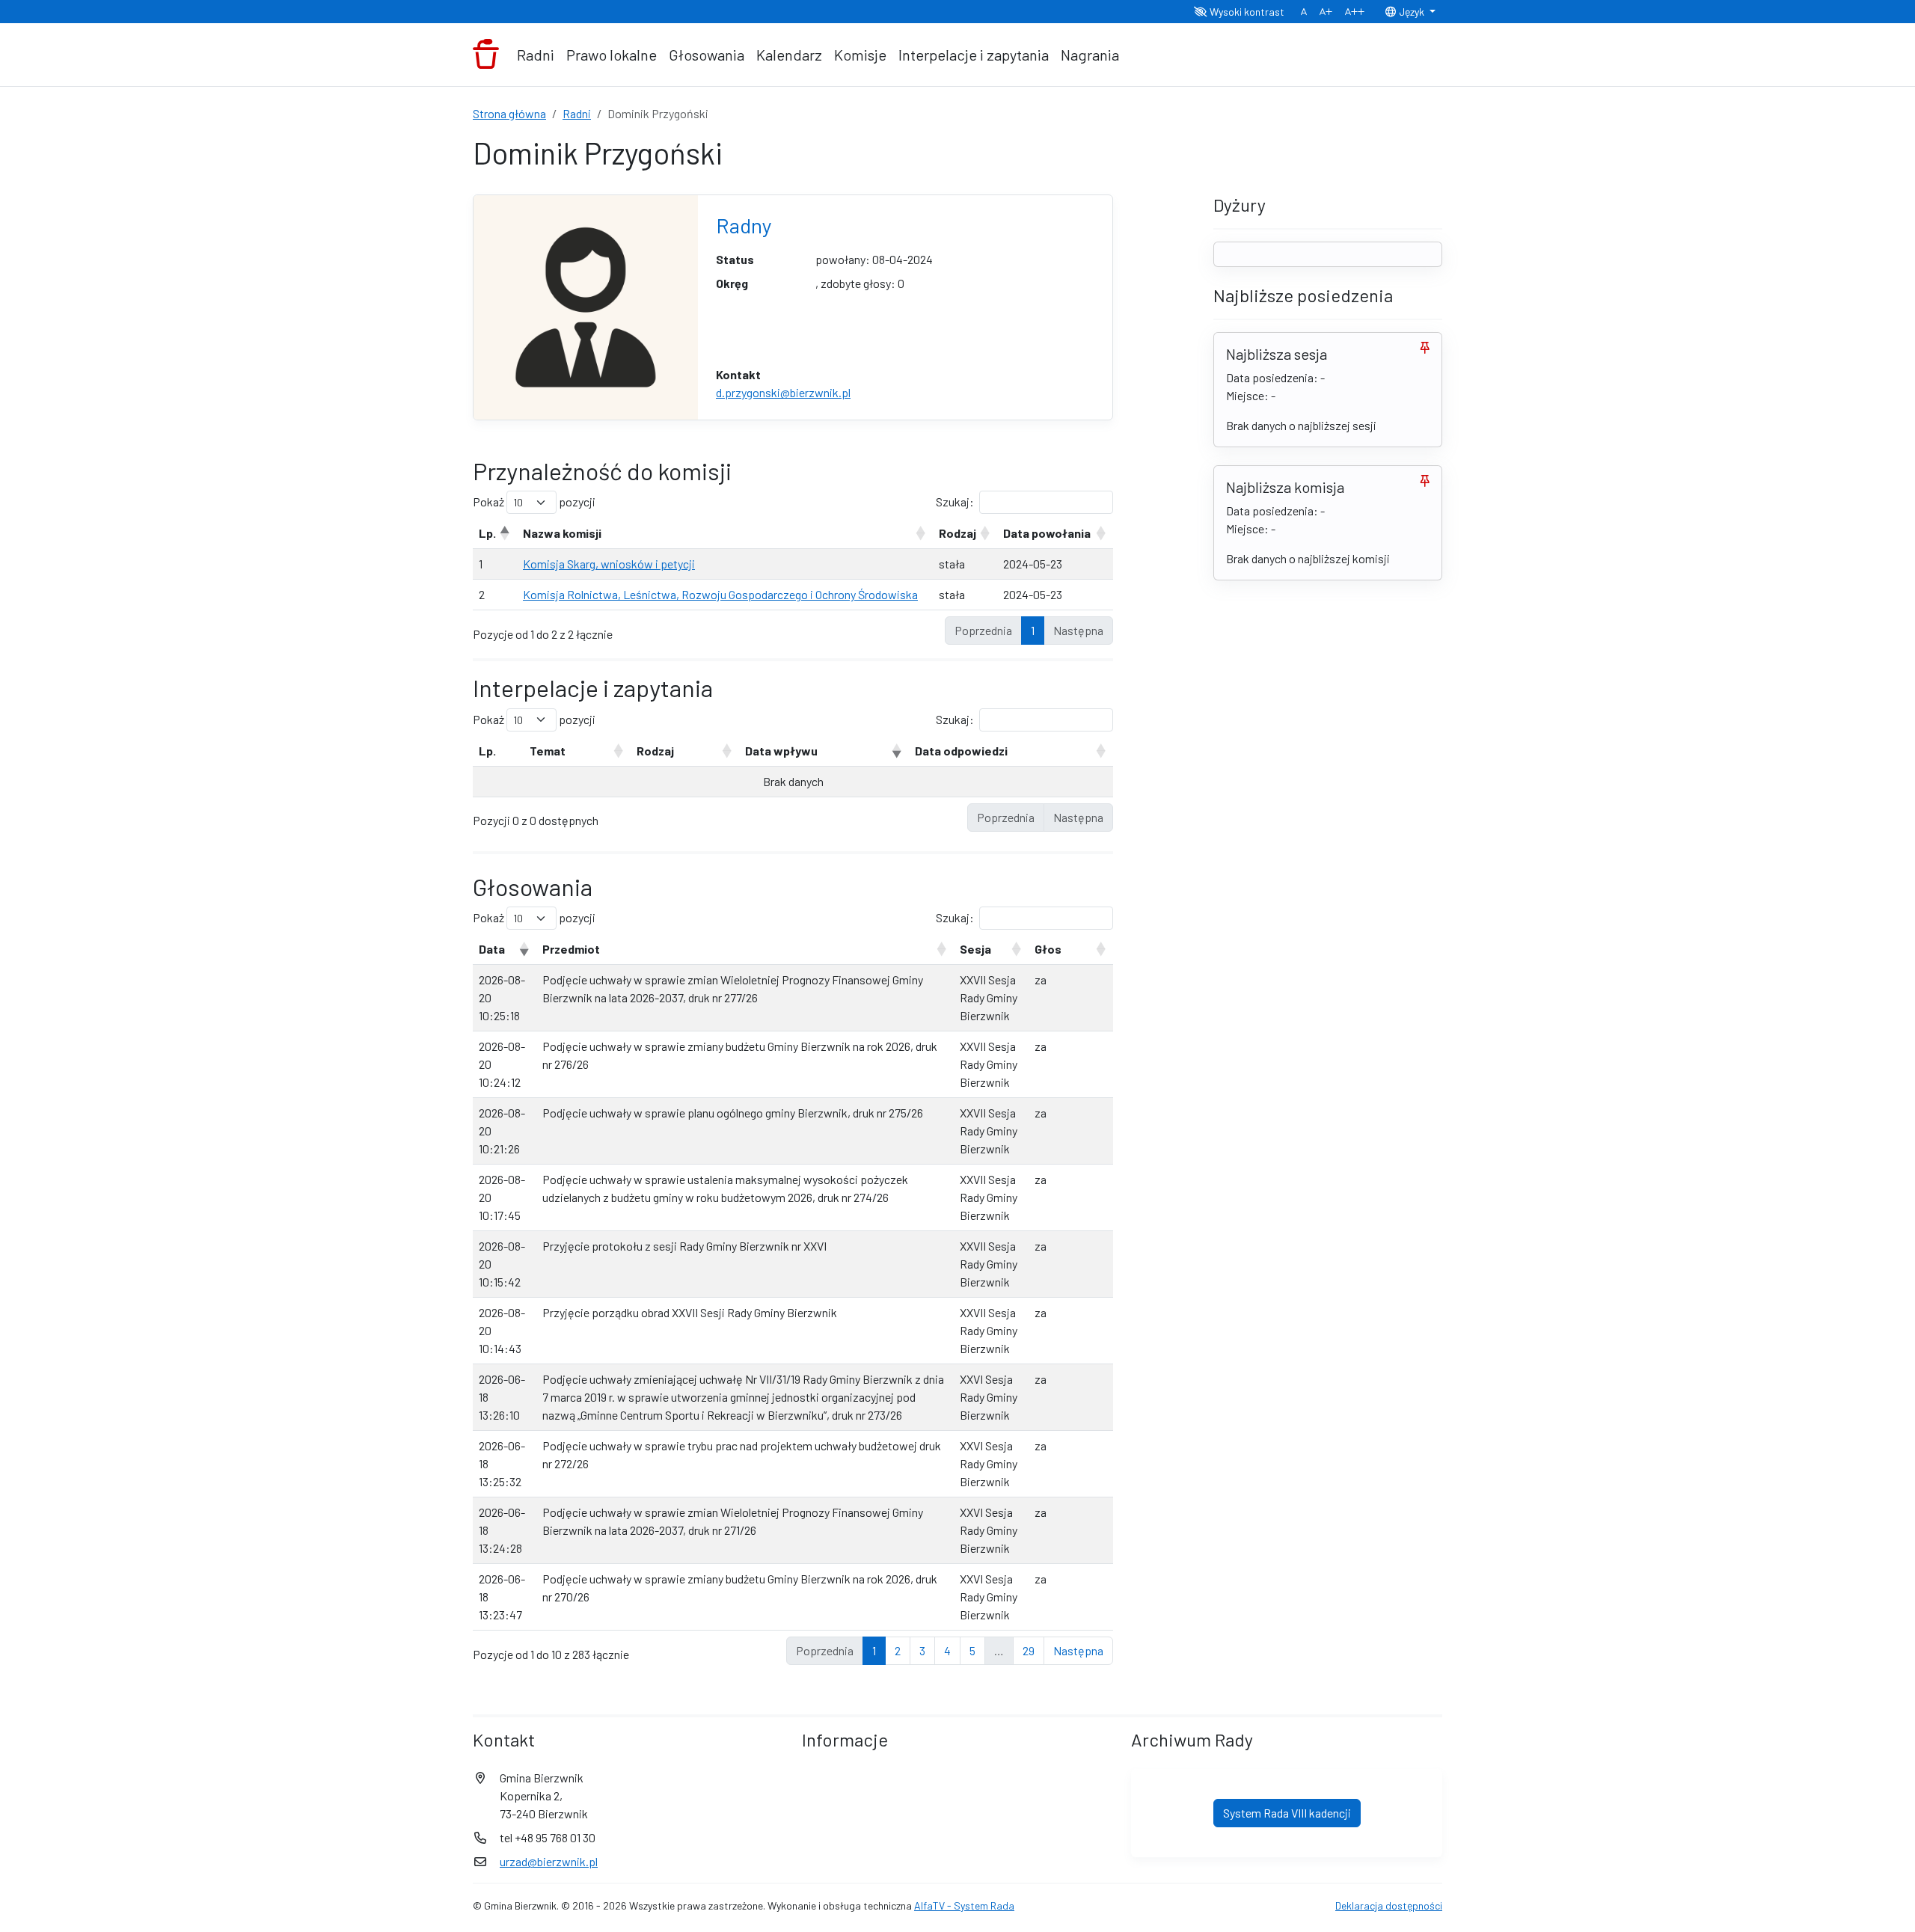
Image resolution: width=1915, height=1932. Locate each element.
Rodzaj (957, 533)
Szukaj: (955, 502)
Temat (548, 751)
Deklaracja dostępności (1389, 1905)
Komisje (860, 55)
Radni (536, 55)
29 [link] (1029, 1650)
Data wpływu (781, 751)
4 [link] (947, 1650)
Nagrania (1090, 55)
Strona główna (509, 113)
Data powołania (1047, 533)
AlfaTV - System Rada (964, 1905)
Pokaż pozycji (534, 502)
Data (492, 949)
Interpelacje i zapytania (974, 55)
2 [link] (898, 1650)
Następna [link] (1078, 1650)
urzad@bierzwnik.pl (549, 1861)
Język (1412, 12)
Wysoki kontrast (1246, 12)
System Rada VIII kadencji (1287, 1813)
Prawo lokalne (612, 55)
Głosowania (707, 55)
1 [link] (1033, 630)
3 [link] (922, 1650)
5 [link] (972, 1650)
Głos (1048, 949)
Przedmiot (571, 949)
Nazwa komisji (562, 533)
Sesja (975, 949)
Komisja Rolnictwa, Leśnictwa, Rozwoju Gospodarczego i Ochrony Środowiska (720, 594)
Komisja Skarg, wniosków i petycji (609, 564)
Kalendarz (789, 55)
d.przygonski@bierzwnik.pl (783, 392)
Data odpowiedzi (961, 751)
